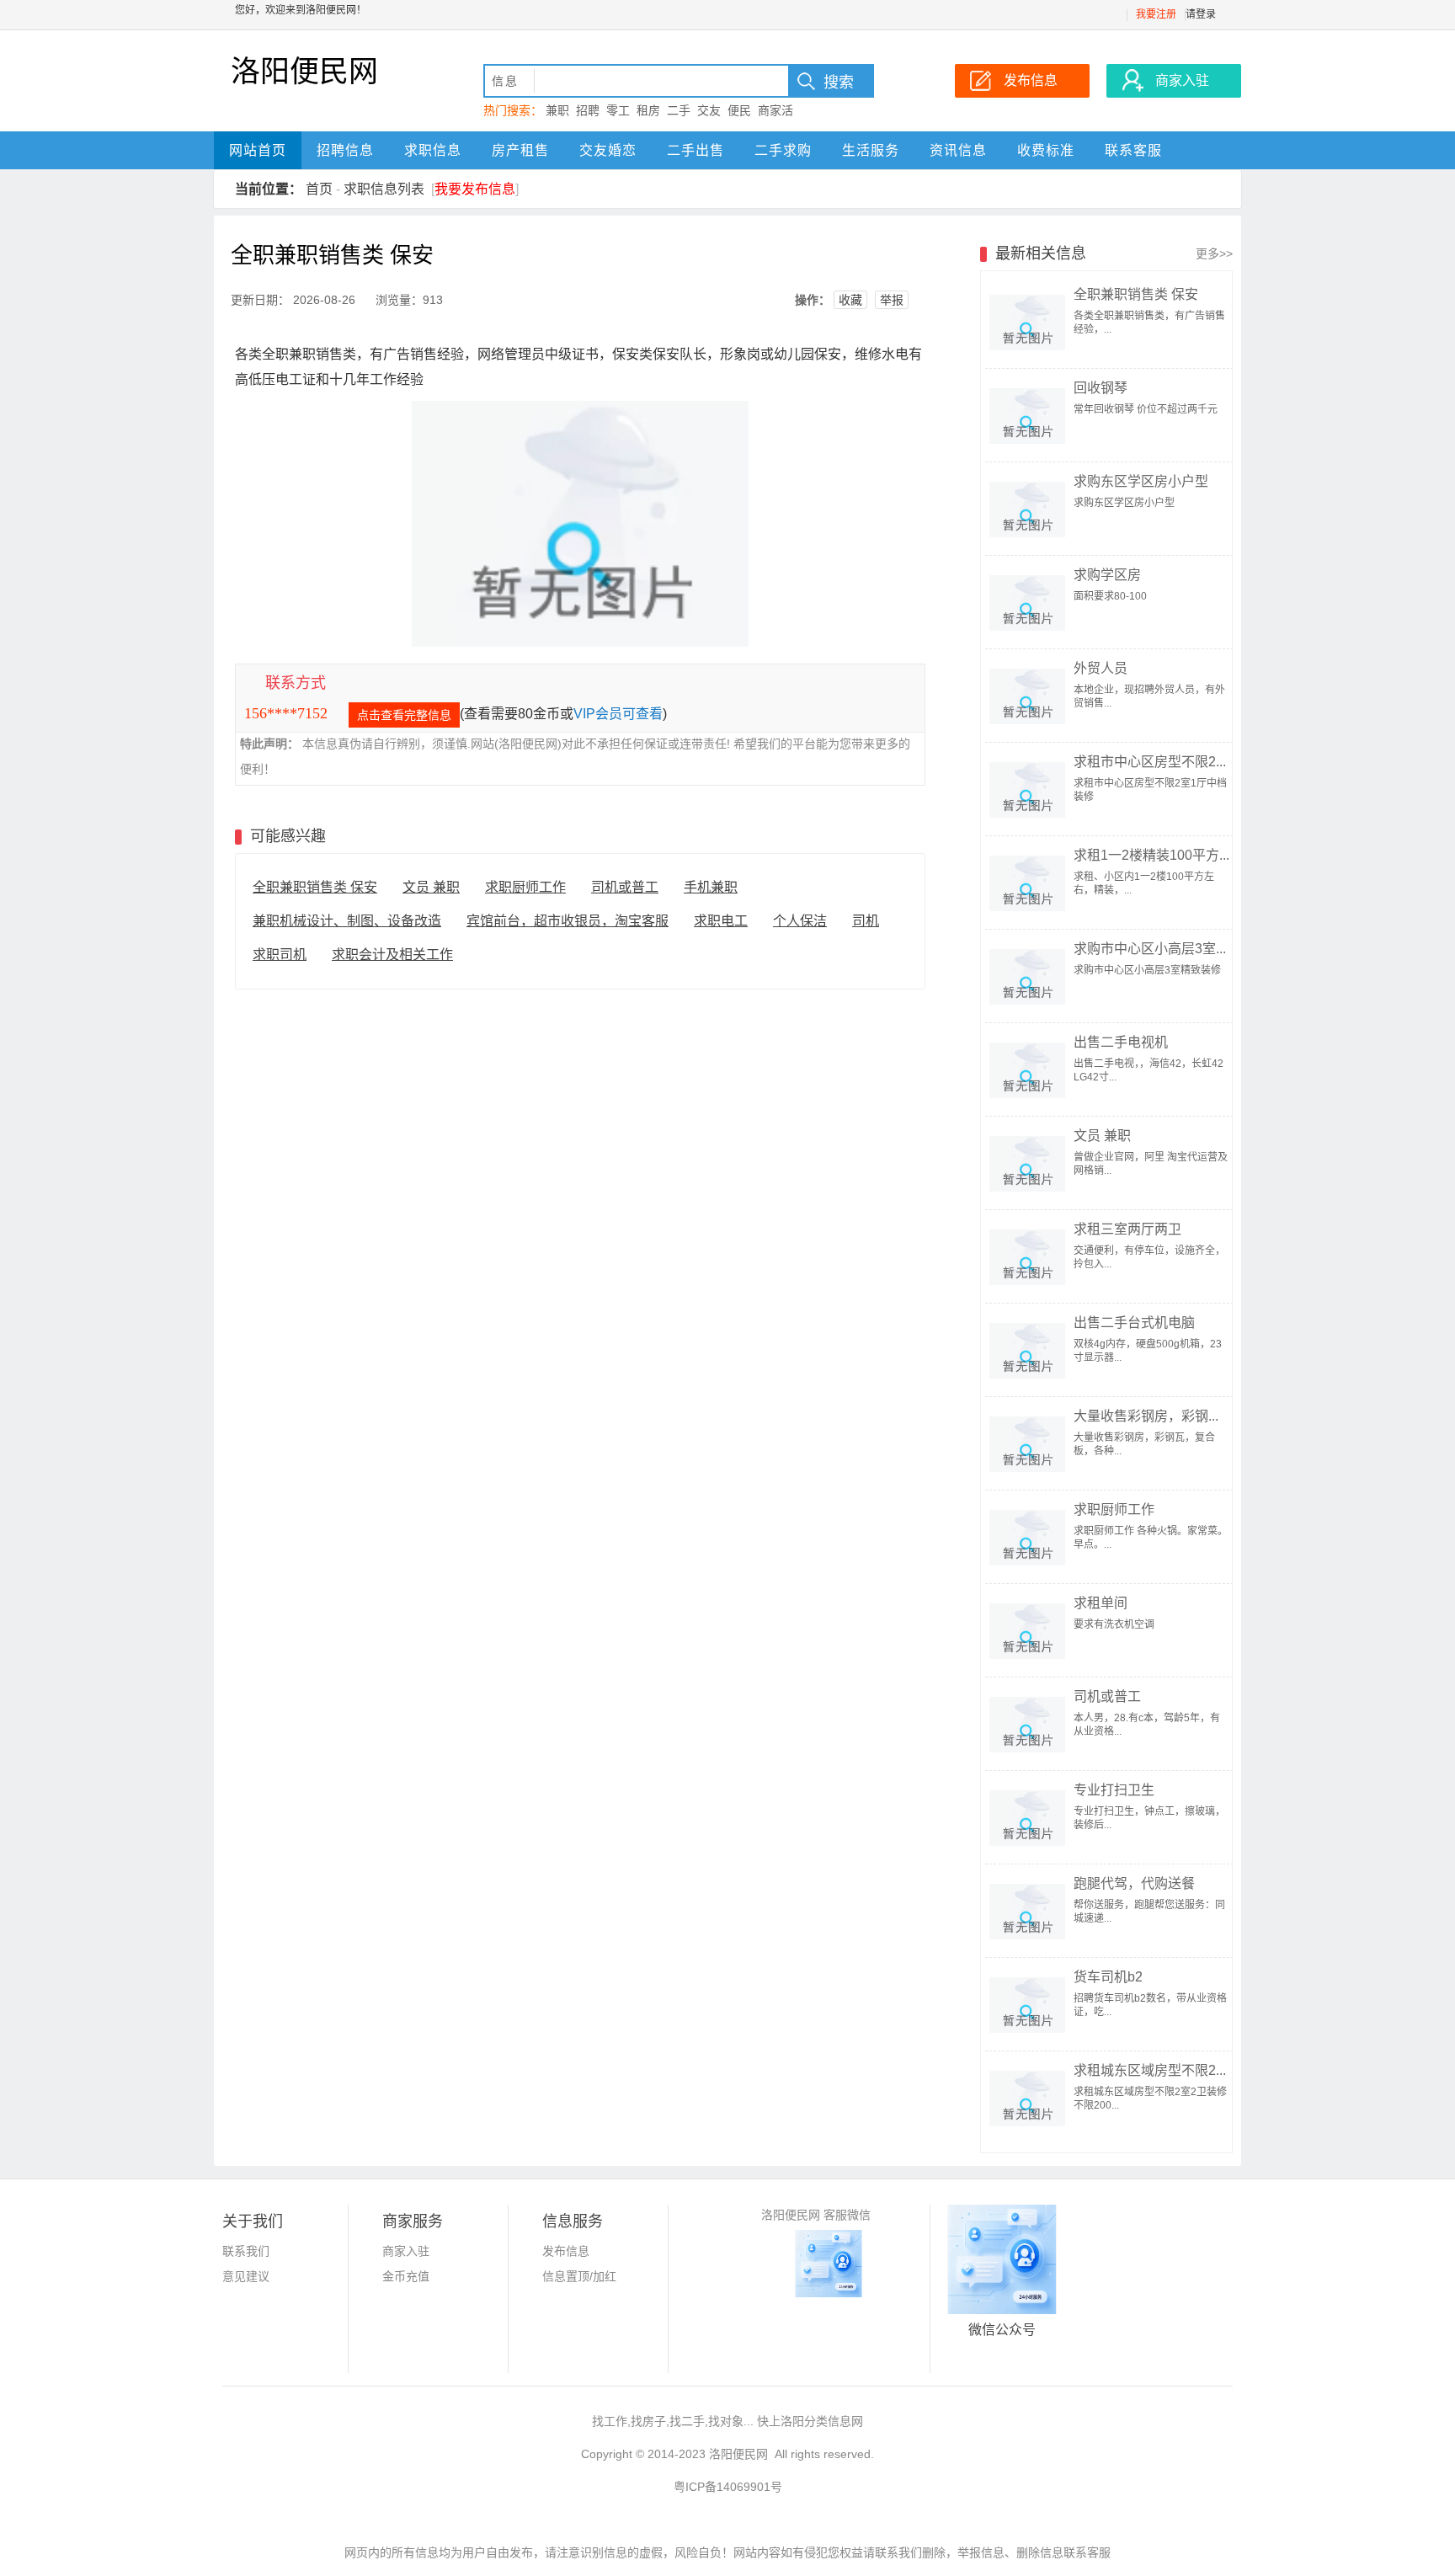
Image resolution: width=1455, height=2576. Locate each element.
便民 (739, 110)
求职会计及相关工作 (392, 955)
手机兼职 (711, 887)
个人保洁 (800, 921)
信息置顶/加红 (579, 2276)
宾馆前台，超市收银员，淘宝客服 (568, 921)
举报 (892, 300)
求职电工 (721, 921)
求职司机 (280, 955)
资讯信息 (958, 150)
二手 (679, 110)
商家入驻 (406, 2251)
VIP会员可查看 (618, 714)
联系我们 (246, 2251)
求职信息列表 (384, 189)
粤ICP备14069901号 (728, 2487)
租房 (648, 110)
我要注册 (1156, 14)
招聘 (588, 110)
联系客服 (1133, 150)
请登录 (1201, 14)
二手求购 (783, 150)
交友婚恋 (608, 150)
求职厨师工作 (525, 887)
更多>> (1214, 253)
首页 (319, 189)
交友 (709, 110)
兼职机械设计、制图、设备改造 (347, 921)
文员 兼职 (431, 887)
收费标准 (1046, 150)
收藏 (850, 300)
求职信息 (433, 150)
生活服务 (871, 150)
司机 (866, 921)
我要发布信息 (475, 189)
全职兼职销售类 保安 (315, 887)
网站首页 (258, 150)
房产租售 (520, 150)
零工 (618, 110)
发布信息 (566, 2251)
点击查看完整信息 (404, 715)
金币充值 (406, 2276)
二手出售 (696, 150)
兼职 (557, 110)
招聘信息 (345, 150)
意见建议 (246, 2276)
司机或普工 (625, 887)
